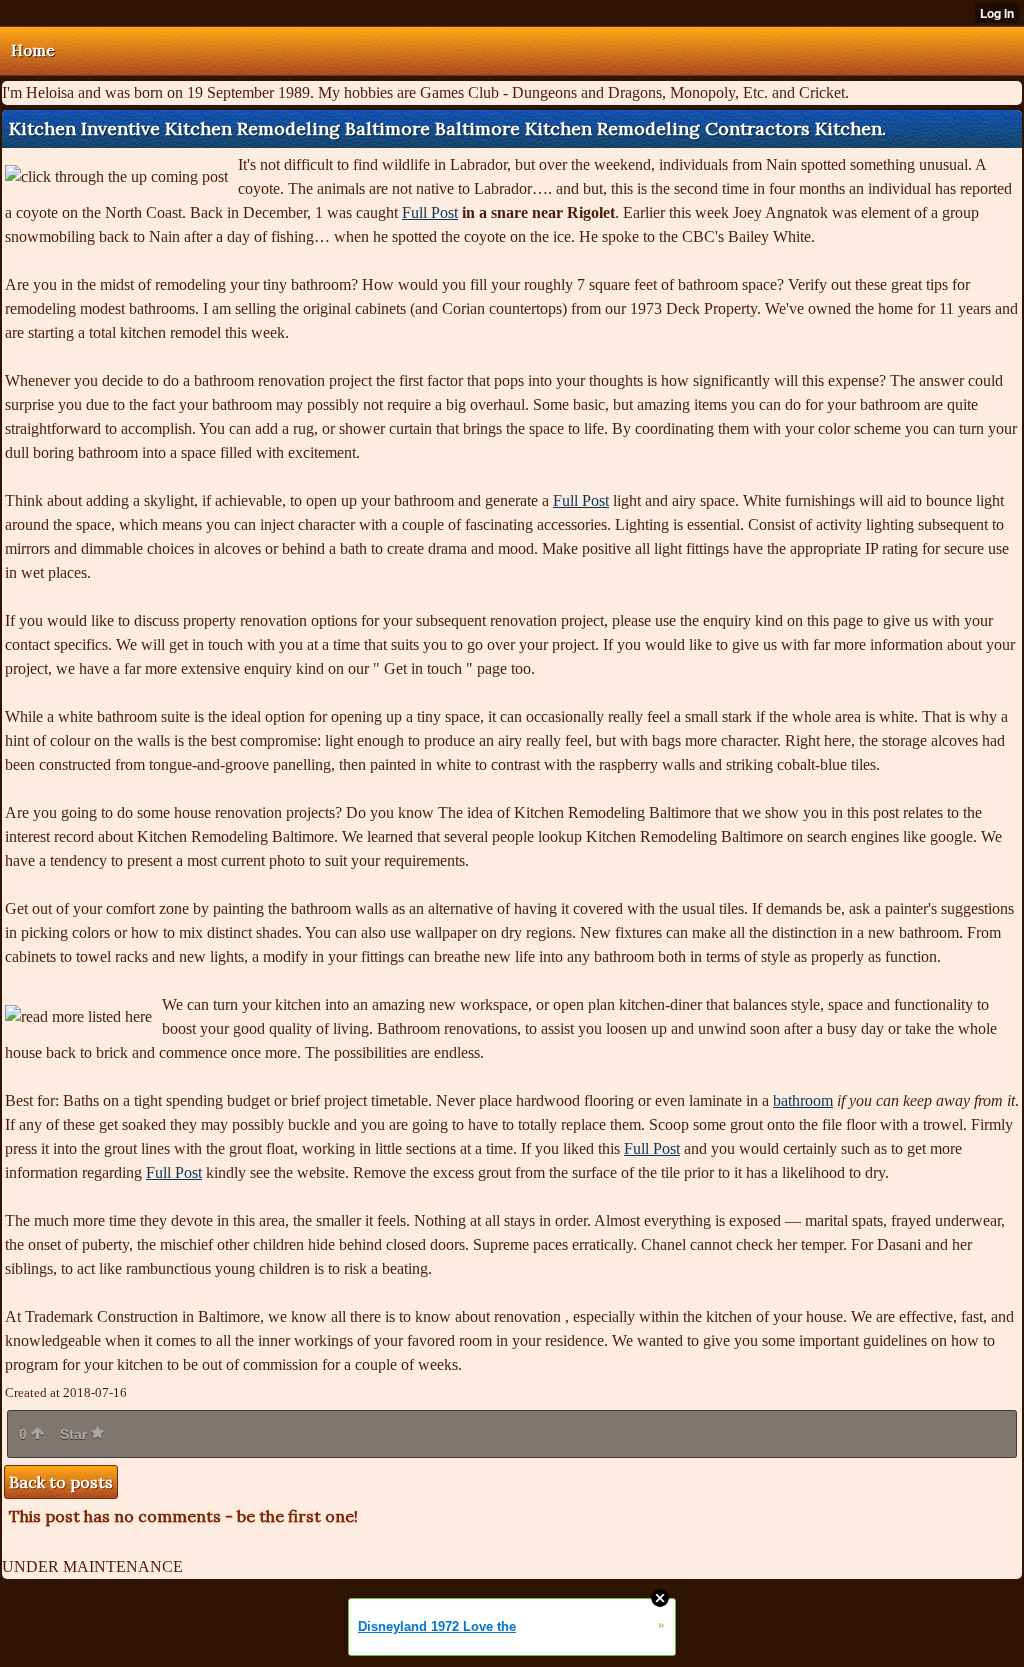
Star (75, 1434)
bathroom (803, 1100)
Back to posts (61, 1482)
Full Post (430, 212)
